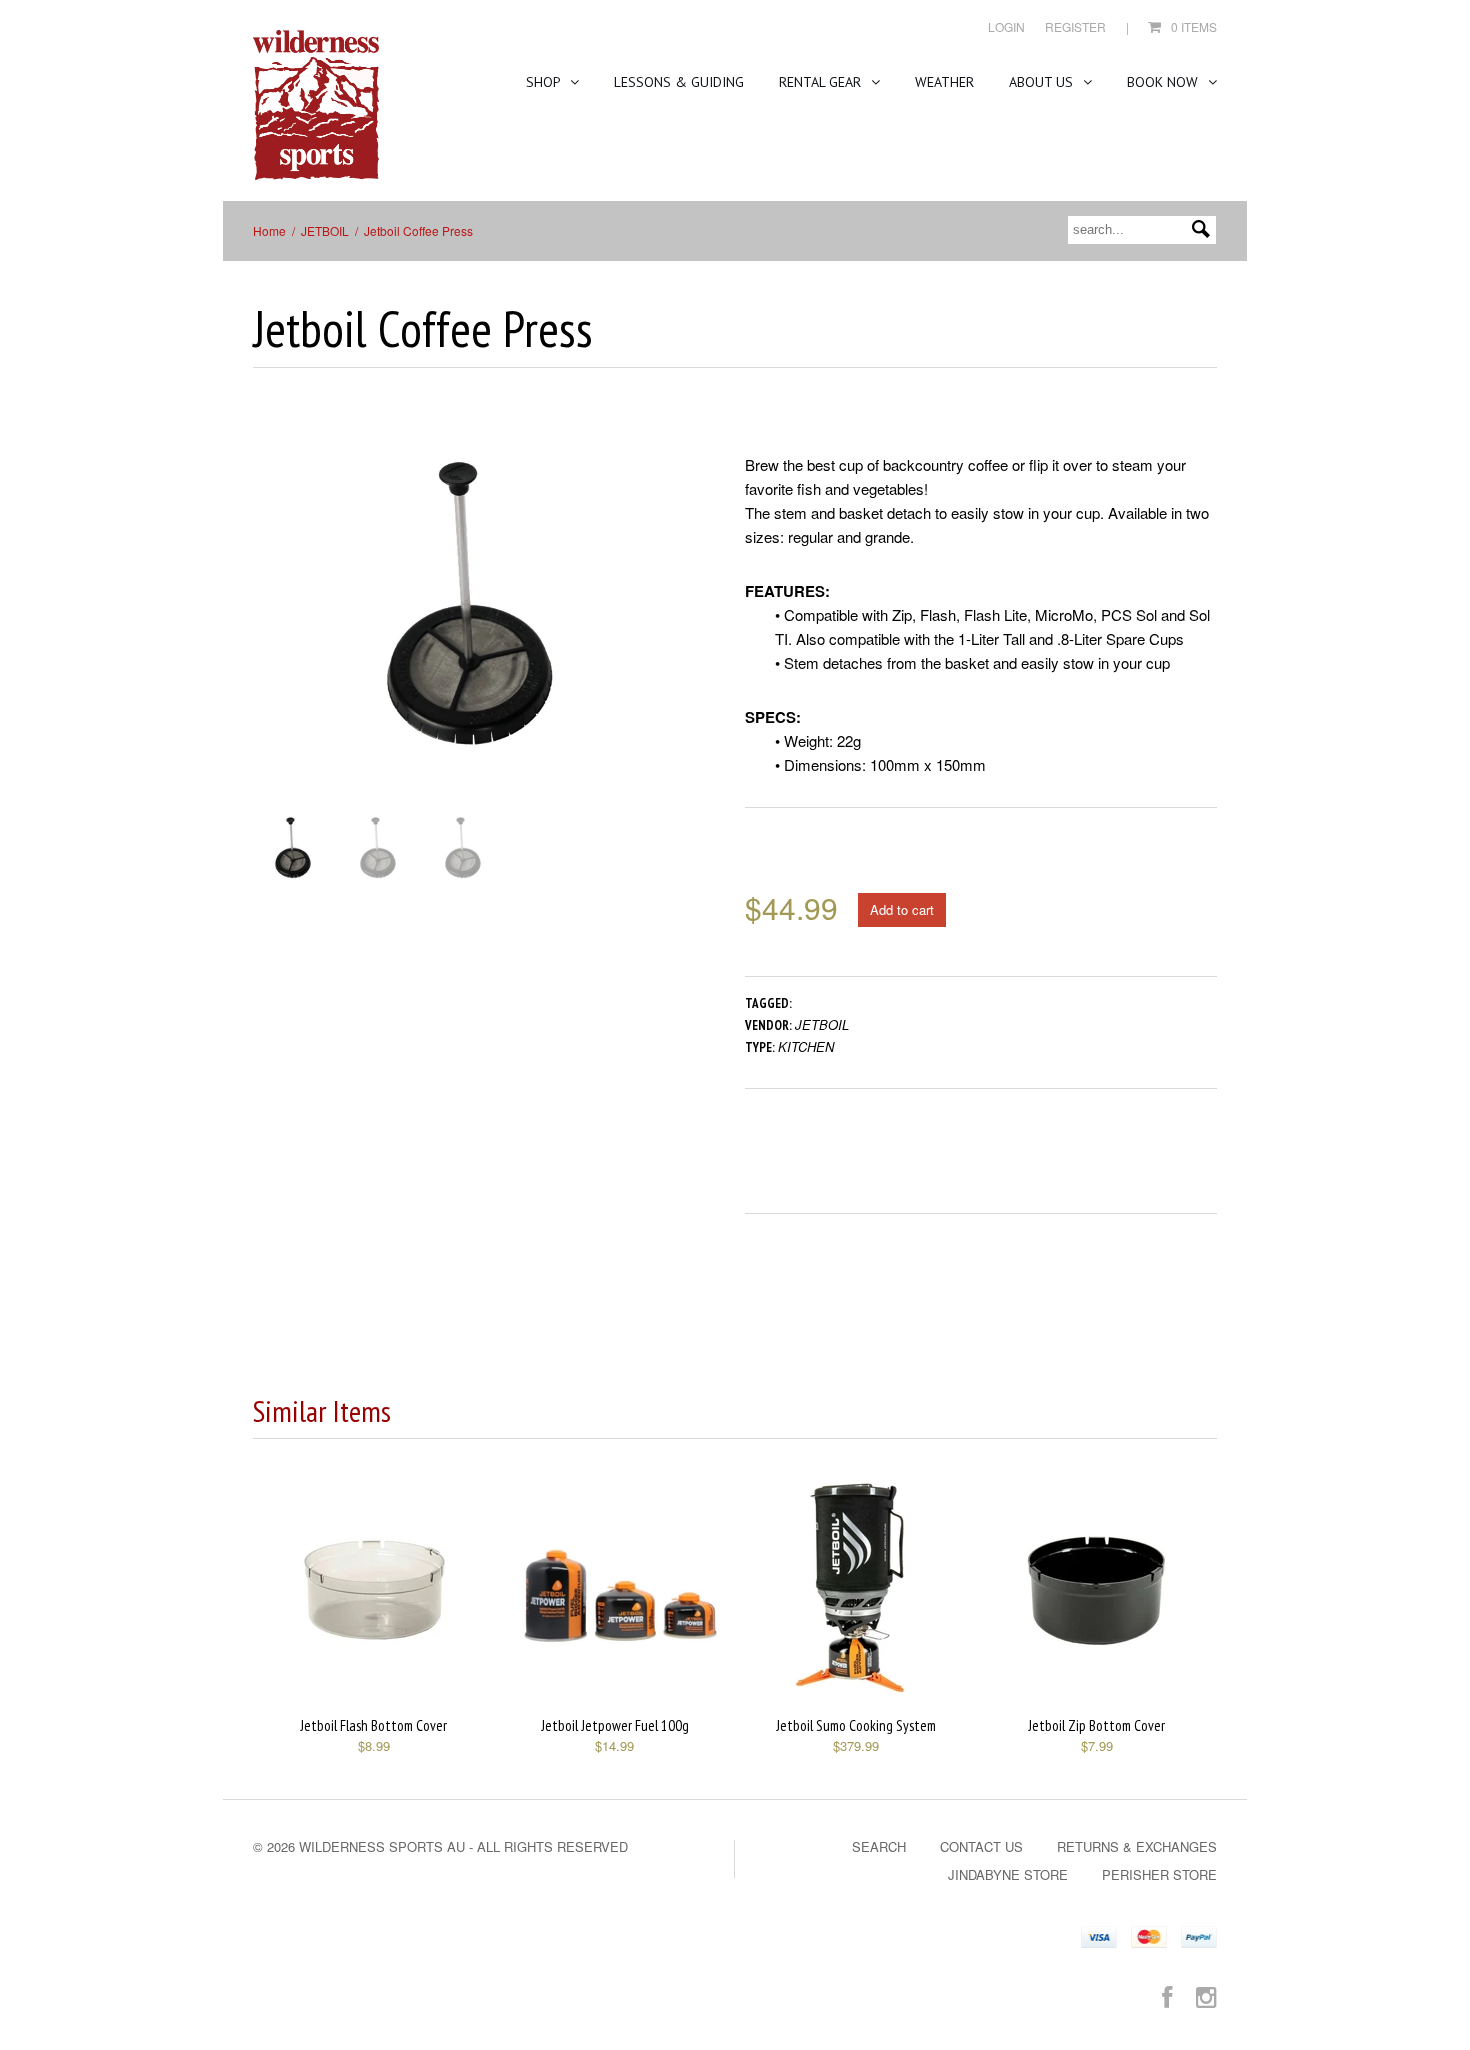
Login (1006, 26)
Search (879, 1846)
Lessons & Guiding (679, 82)
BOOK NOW (1164, 82)
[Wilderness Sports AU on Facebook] (1167, 1995)
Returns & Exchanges (1137, 1846)
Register (1075, 26)
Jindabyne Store (1008, 1874)
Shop (545, 82)
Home (269, 230)
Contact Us (981, 1846)
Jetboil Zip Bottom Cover (1096, 1725)
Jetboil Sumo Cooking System (856, 1725)
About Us (1043, 82)
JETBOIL (325, 230)
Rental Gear (822, 82)
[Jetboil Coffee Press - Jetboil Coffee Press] (470, 605)
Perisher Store (1159, 1874)
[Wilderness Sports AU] (316, 105)
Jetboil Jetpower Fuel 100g (615, 1725)
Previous (268, 624)
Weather (944, 82)
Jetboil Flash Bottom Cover (373, 1725)
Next (673, 624)
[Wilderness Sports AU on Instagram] (1206, 1995)
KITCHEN (806, 1046)
